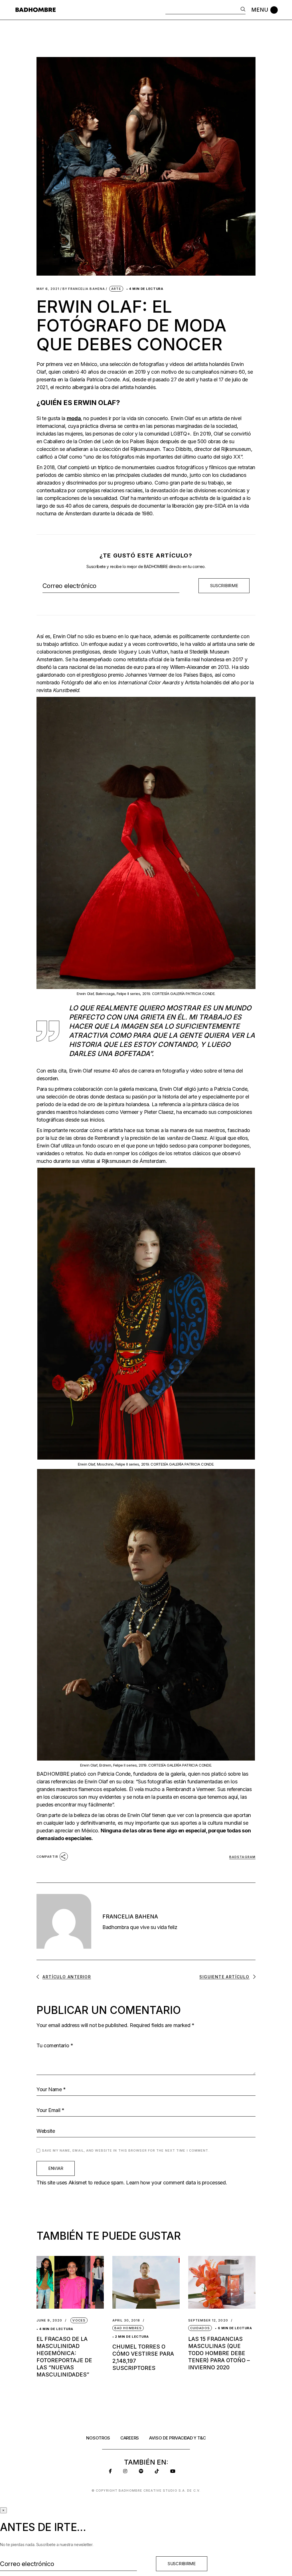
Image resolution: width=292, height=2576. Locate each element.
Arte (116, 289)
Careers (130, 2438)
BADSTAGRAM (242, 1857)
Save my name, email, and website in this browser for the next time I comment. (126, 2150)
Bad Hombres (128, 2328)
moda (74, 418)
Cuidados (200, 2328)
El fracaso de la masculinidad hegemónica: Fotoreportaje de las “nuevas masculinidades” (64, 2357)
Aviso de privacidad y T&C (178, 2438)
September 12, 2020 (208, 2320)
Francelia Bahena (84, 289)
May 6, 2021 (48, 289)
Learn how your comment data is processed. (177, 2183)
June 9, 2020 (49, 2320)
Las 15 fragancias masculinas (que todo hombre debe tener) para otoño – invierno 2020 (219, 2353)
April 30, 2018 (126, 2320)
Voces (79, 2320)
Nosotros (98, 2438)
